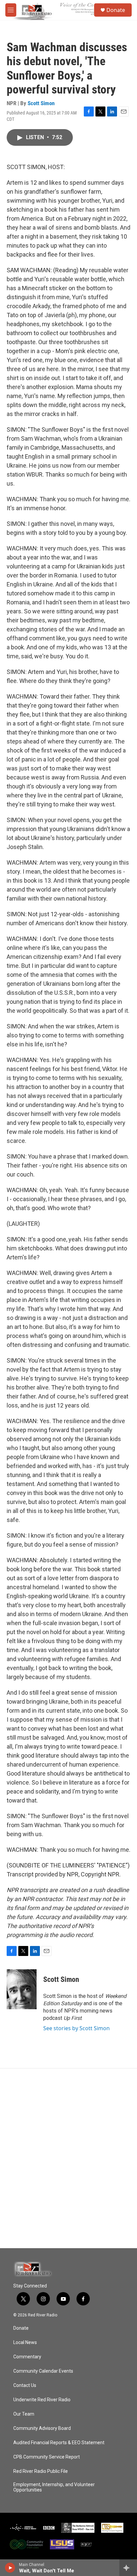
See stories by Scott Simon (76, 2028)
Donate (116, 10)
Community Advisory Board (42, 2428)
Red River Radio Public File (41, 2471)
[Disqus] (68, 2158)
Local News (25, 2343)
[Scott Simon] (22, 1989)
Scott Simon (41, 103)
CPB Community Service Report (47, 2457)
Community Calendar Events (43, 2371)
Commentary (27, 2357)
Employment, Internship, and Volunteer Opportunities (54, 2487)
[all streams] (128, 2568)
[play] (10, 2568)
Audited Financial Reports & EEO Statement (59, 2443)
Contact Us (25, 2385)
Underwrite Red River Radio (42, 2400)
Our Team (24, 2414)
